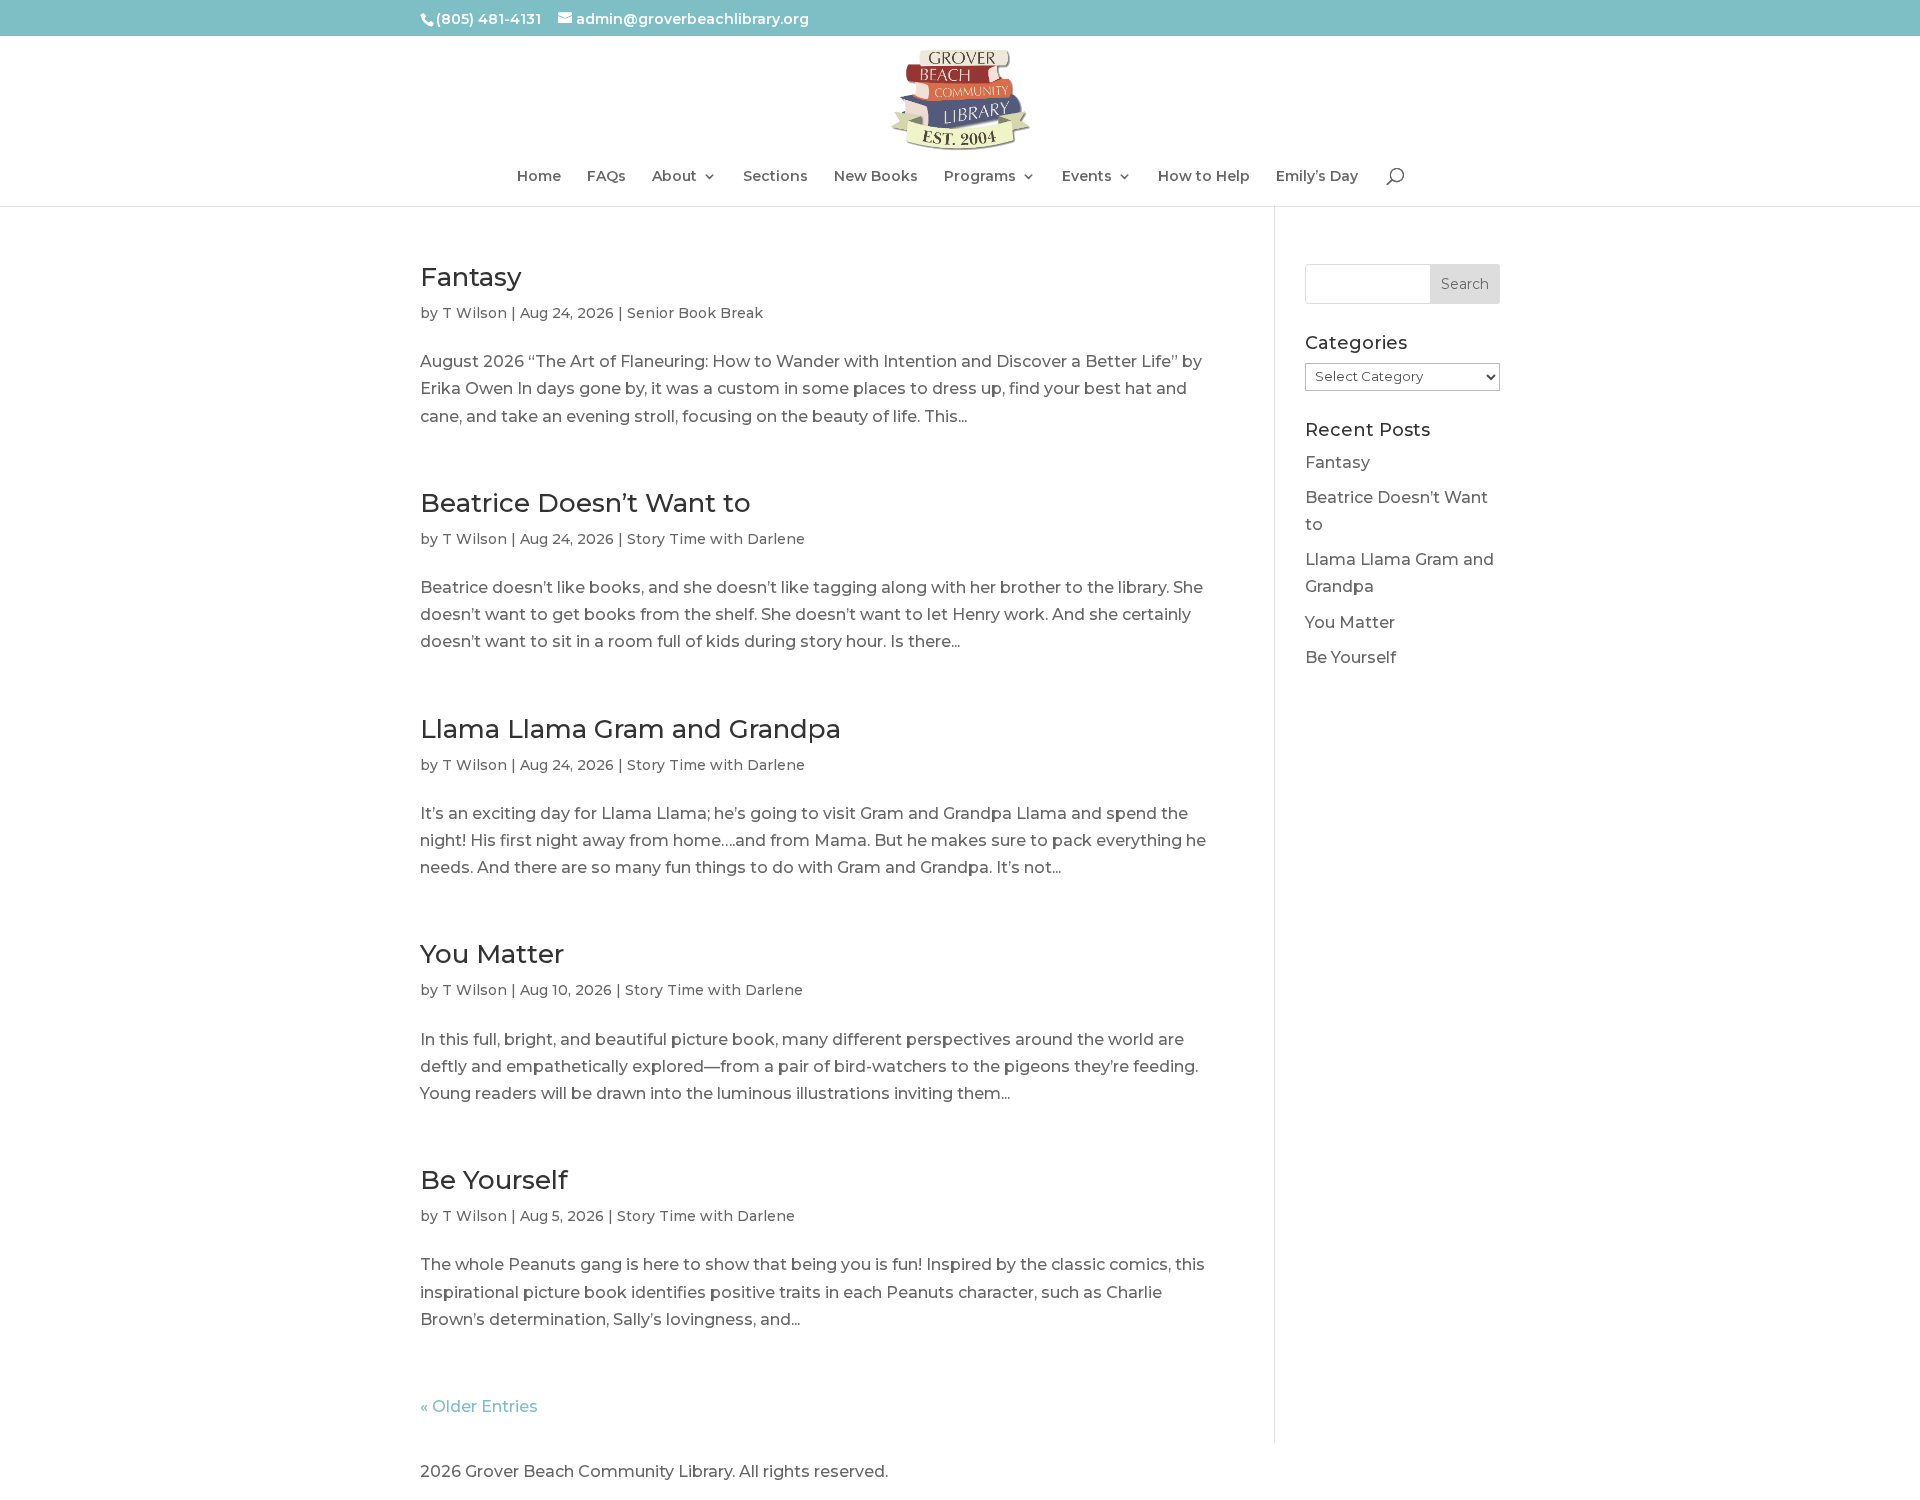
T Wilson (474, 313)
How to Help (1204, 177)
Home (539, 177)
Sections (775, 177)
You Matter (492, 954)
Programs (980, 177)
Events (1087, 177)
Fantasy (471, 277)
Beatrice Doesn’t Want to (585, 503)
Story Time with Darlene (716, 539)
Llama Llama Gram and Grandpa (630, 729)
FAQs (606, 177)
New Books (876, 177)
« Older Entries (479, 1406)
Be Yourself (494, 1180)
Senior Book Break (695, 313)
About (674, 177)
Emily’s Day (1317, 177)
